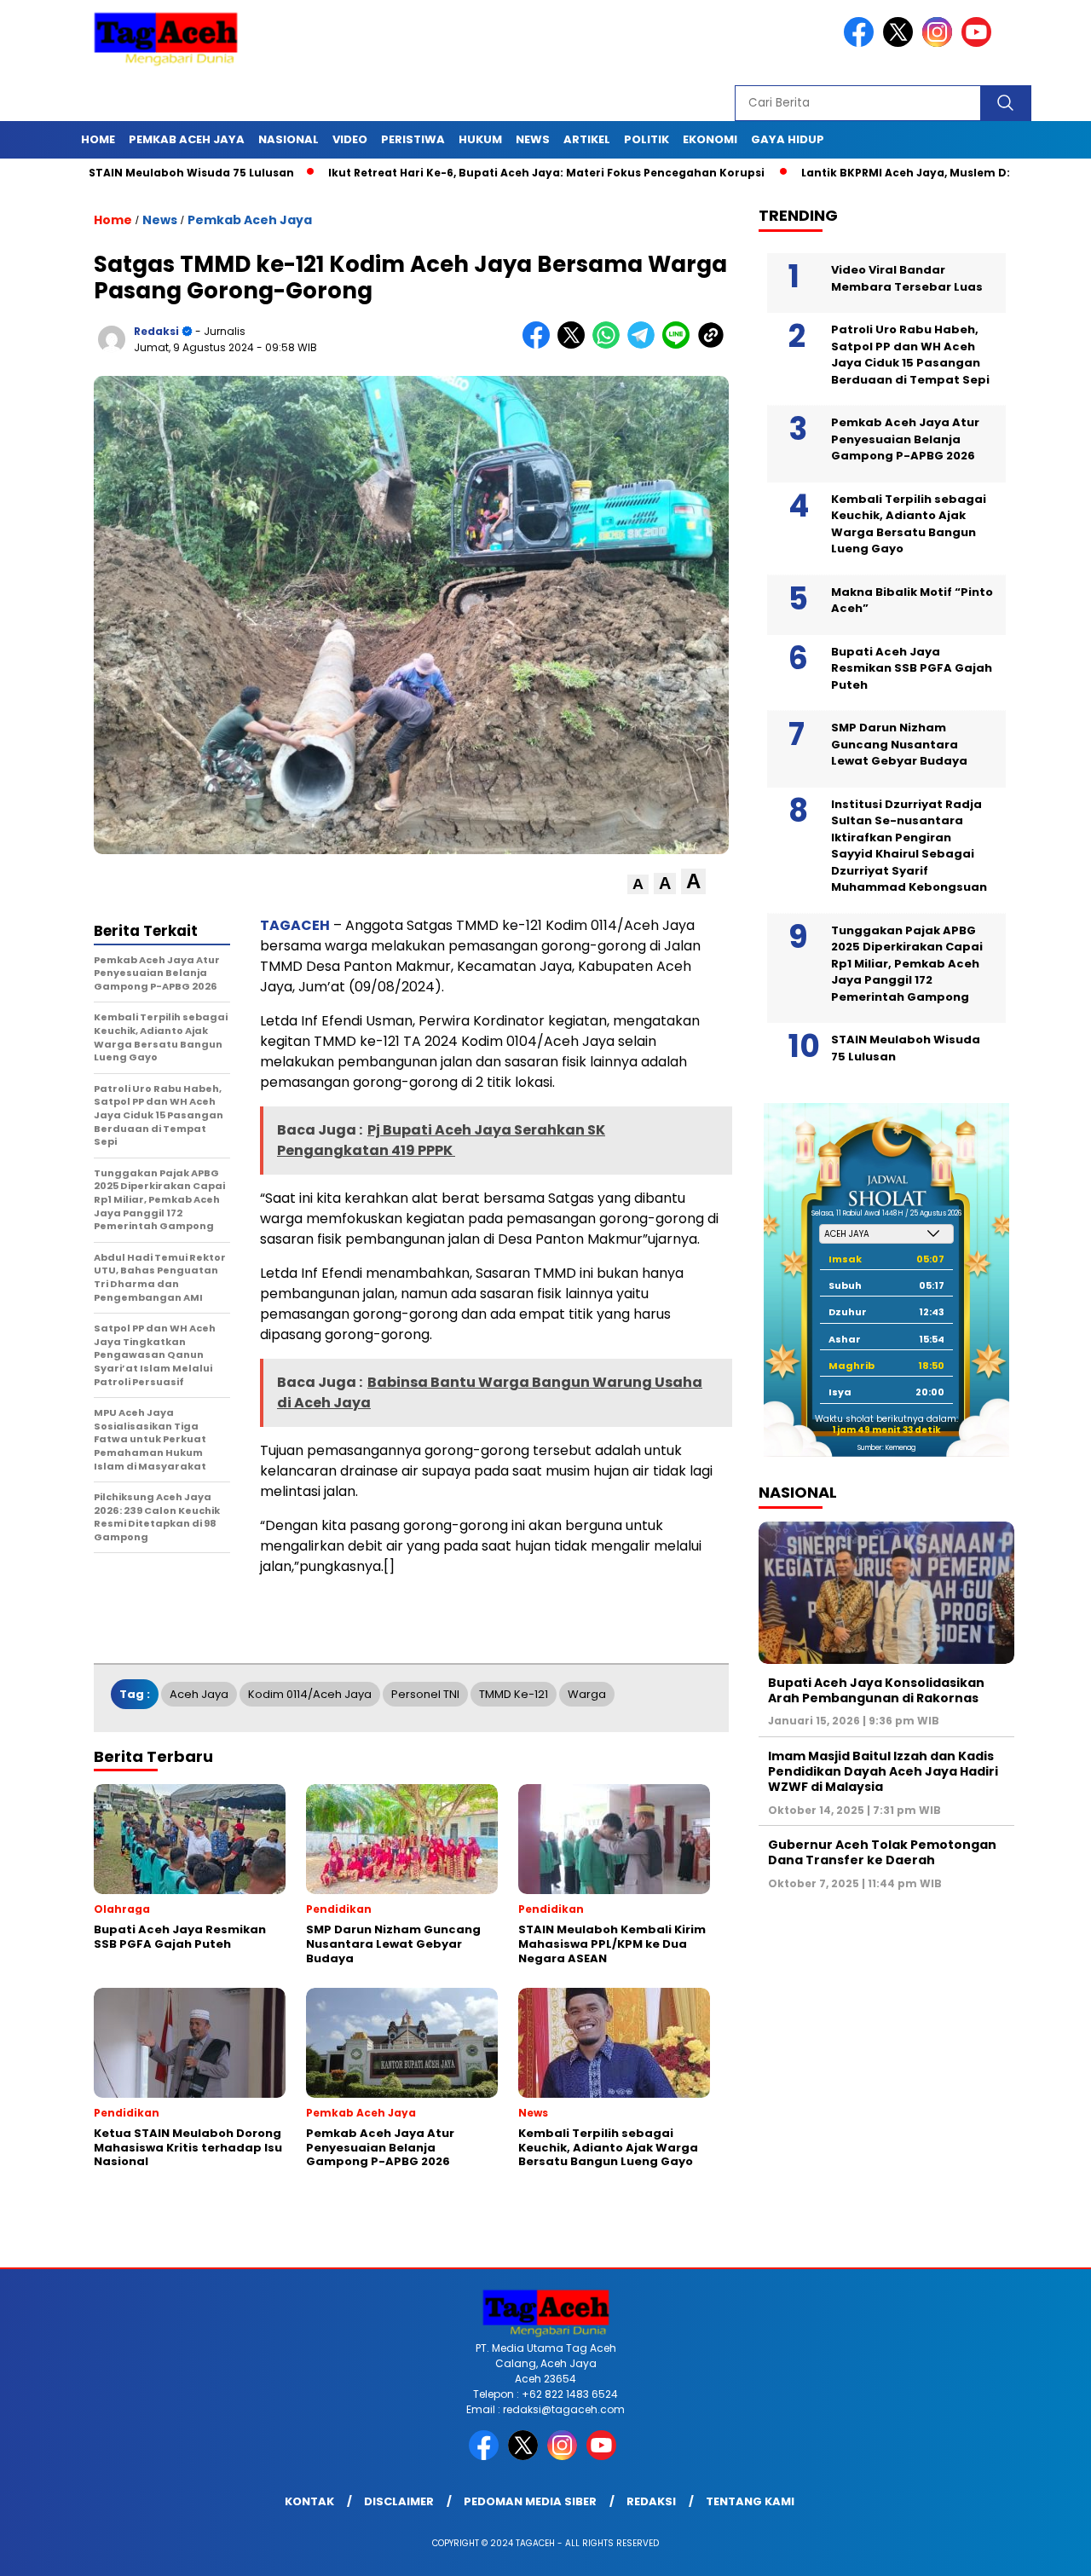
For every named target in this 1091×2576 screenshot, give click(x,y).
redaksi (156, 331)
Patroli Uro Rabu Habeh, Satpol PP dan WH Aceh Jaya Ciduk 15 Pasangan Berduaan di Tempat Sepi (910, 355)
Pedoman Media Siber (530, 2501)
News (533, 139)
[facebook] (862, 43)
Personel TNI (425, 1694)
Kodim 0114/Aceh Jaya (310, 1694)
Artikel (587, 139)
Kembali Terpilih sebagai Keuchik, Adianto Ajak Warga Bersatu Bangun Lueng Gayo (909, 524)
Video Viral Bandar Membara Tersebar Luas (907, 278)
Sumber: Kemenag (886, 1448)
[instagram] (940, 43)
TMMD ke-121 (514, 1694)
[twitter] (901, 43)
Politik (647, 139)
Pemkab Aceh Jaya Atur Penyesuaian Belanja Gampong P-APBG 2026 (905, 439)
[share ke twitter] (575, 345)
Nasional (289, 139)
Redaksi (651, 2501)
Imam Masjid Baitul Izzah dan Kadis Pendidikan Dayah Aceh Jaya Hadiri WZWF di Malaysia (883, 1771)
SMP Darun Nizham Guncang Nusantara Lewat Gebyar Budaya (899, 744)
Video (350, 139)
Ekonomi (710, 139)
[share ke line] (680, 345)
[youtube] (979, 43)
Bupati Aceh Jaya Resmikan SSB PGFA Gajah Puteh (912, 668)
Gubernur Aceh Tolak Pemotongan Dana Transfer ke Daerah (882, 1852)
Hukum (480, 139)
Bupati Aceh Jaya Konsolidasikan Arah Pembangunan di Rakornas (876, 1690)
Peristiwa (413, 139)
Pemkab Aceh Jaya (187, 139)
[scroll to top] (1045, 2550)
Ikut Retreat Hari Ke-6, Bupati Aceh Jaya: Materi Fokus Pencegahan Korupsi (474, 173)
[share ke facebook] (540, 345)
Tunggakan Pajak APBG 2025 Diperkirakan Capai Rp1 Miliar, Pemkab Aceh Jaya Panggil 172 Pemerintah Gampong (907, 964)
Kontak (309, 2501)
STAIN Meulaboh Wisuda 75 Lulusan (118, 173)
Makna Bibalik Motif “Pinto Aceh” (912, 601)
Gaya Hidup (788, 139)
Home (98, 139)
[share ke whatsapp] (610, 345)
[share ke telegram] (645, 345)
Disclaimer (399, 2501)
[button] (638, 884)
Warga (587, 1694)
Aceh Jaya (199, 1694)
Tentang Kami (750, 2501)
